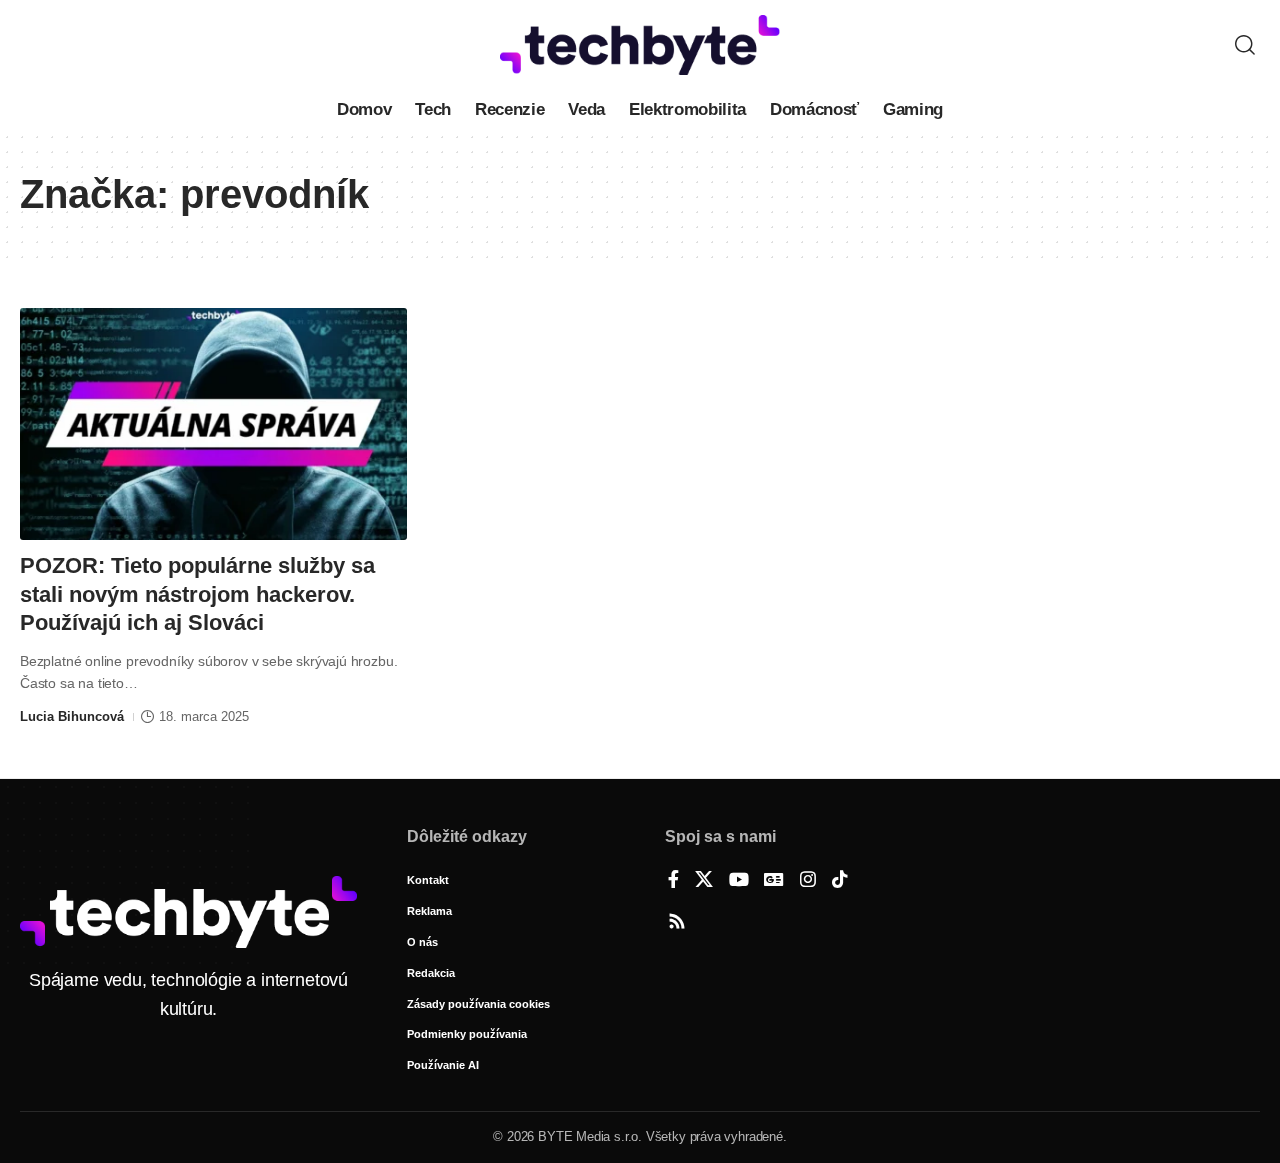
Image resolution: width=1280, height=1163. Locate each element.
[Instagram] (808, 881)
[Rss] (677, 923)
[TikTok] (840, 881)
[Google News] (774, 881)
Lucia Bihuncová (72, 716)
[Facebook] (673, 881)
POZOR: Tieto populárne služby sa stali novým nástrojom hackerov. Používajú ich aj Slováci (197, 594)
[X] (704, 881)
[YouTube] (739, 881)
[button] (1245, 45)
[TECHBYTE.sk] (640, 45)
